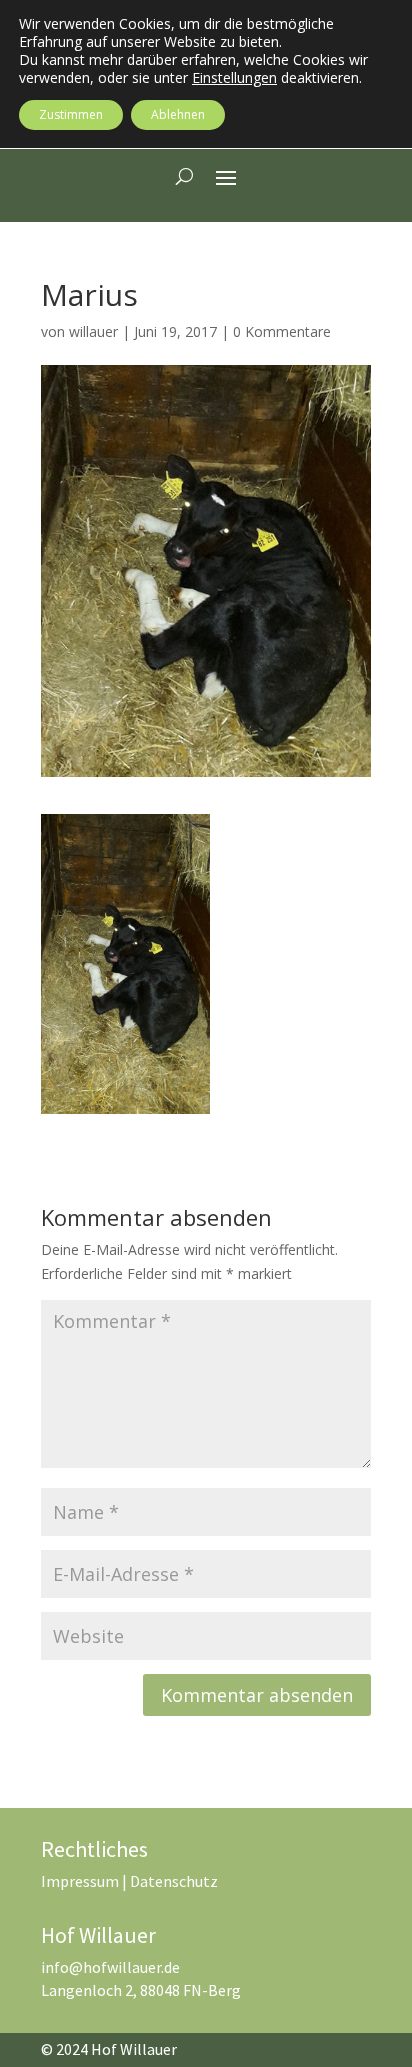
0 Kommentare (282, 331)
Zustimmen (71, 114)
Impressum (80, 1881)
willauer (93, 331)
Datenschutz (174, 1881)
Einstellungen (234, 78)
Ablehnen (178, 114)
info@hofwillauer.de (110, 1967)
